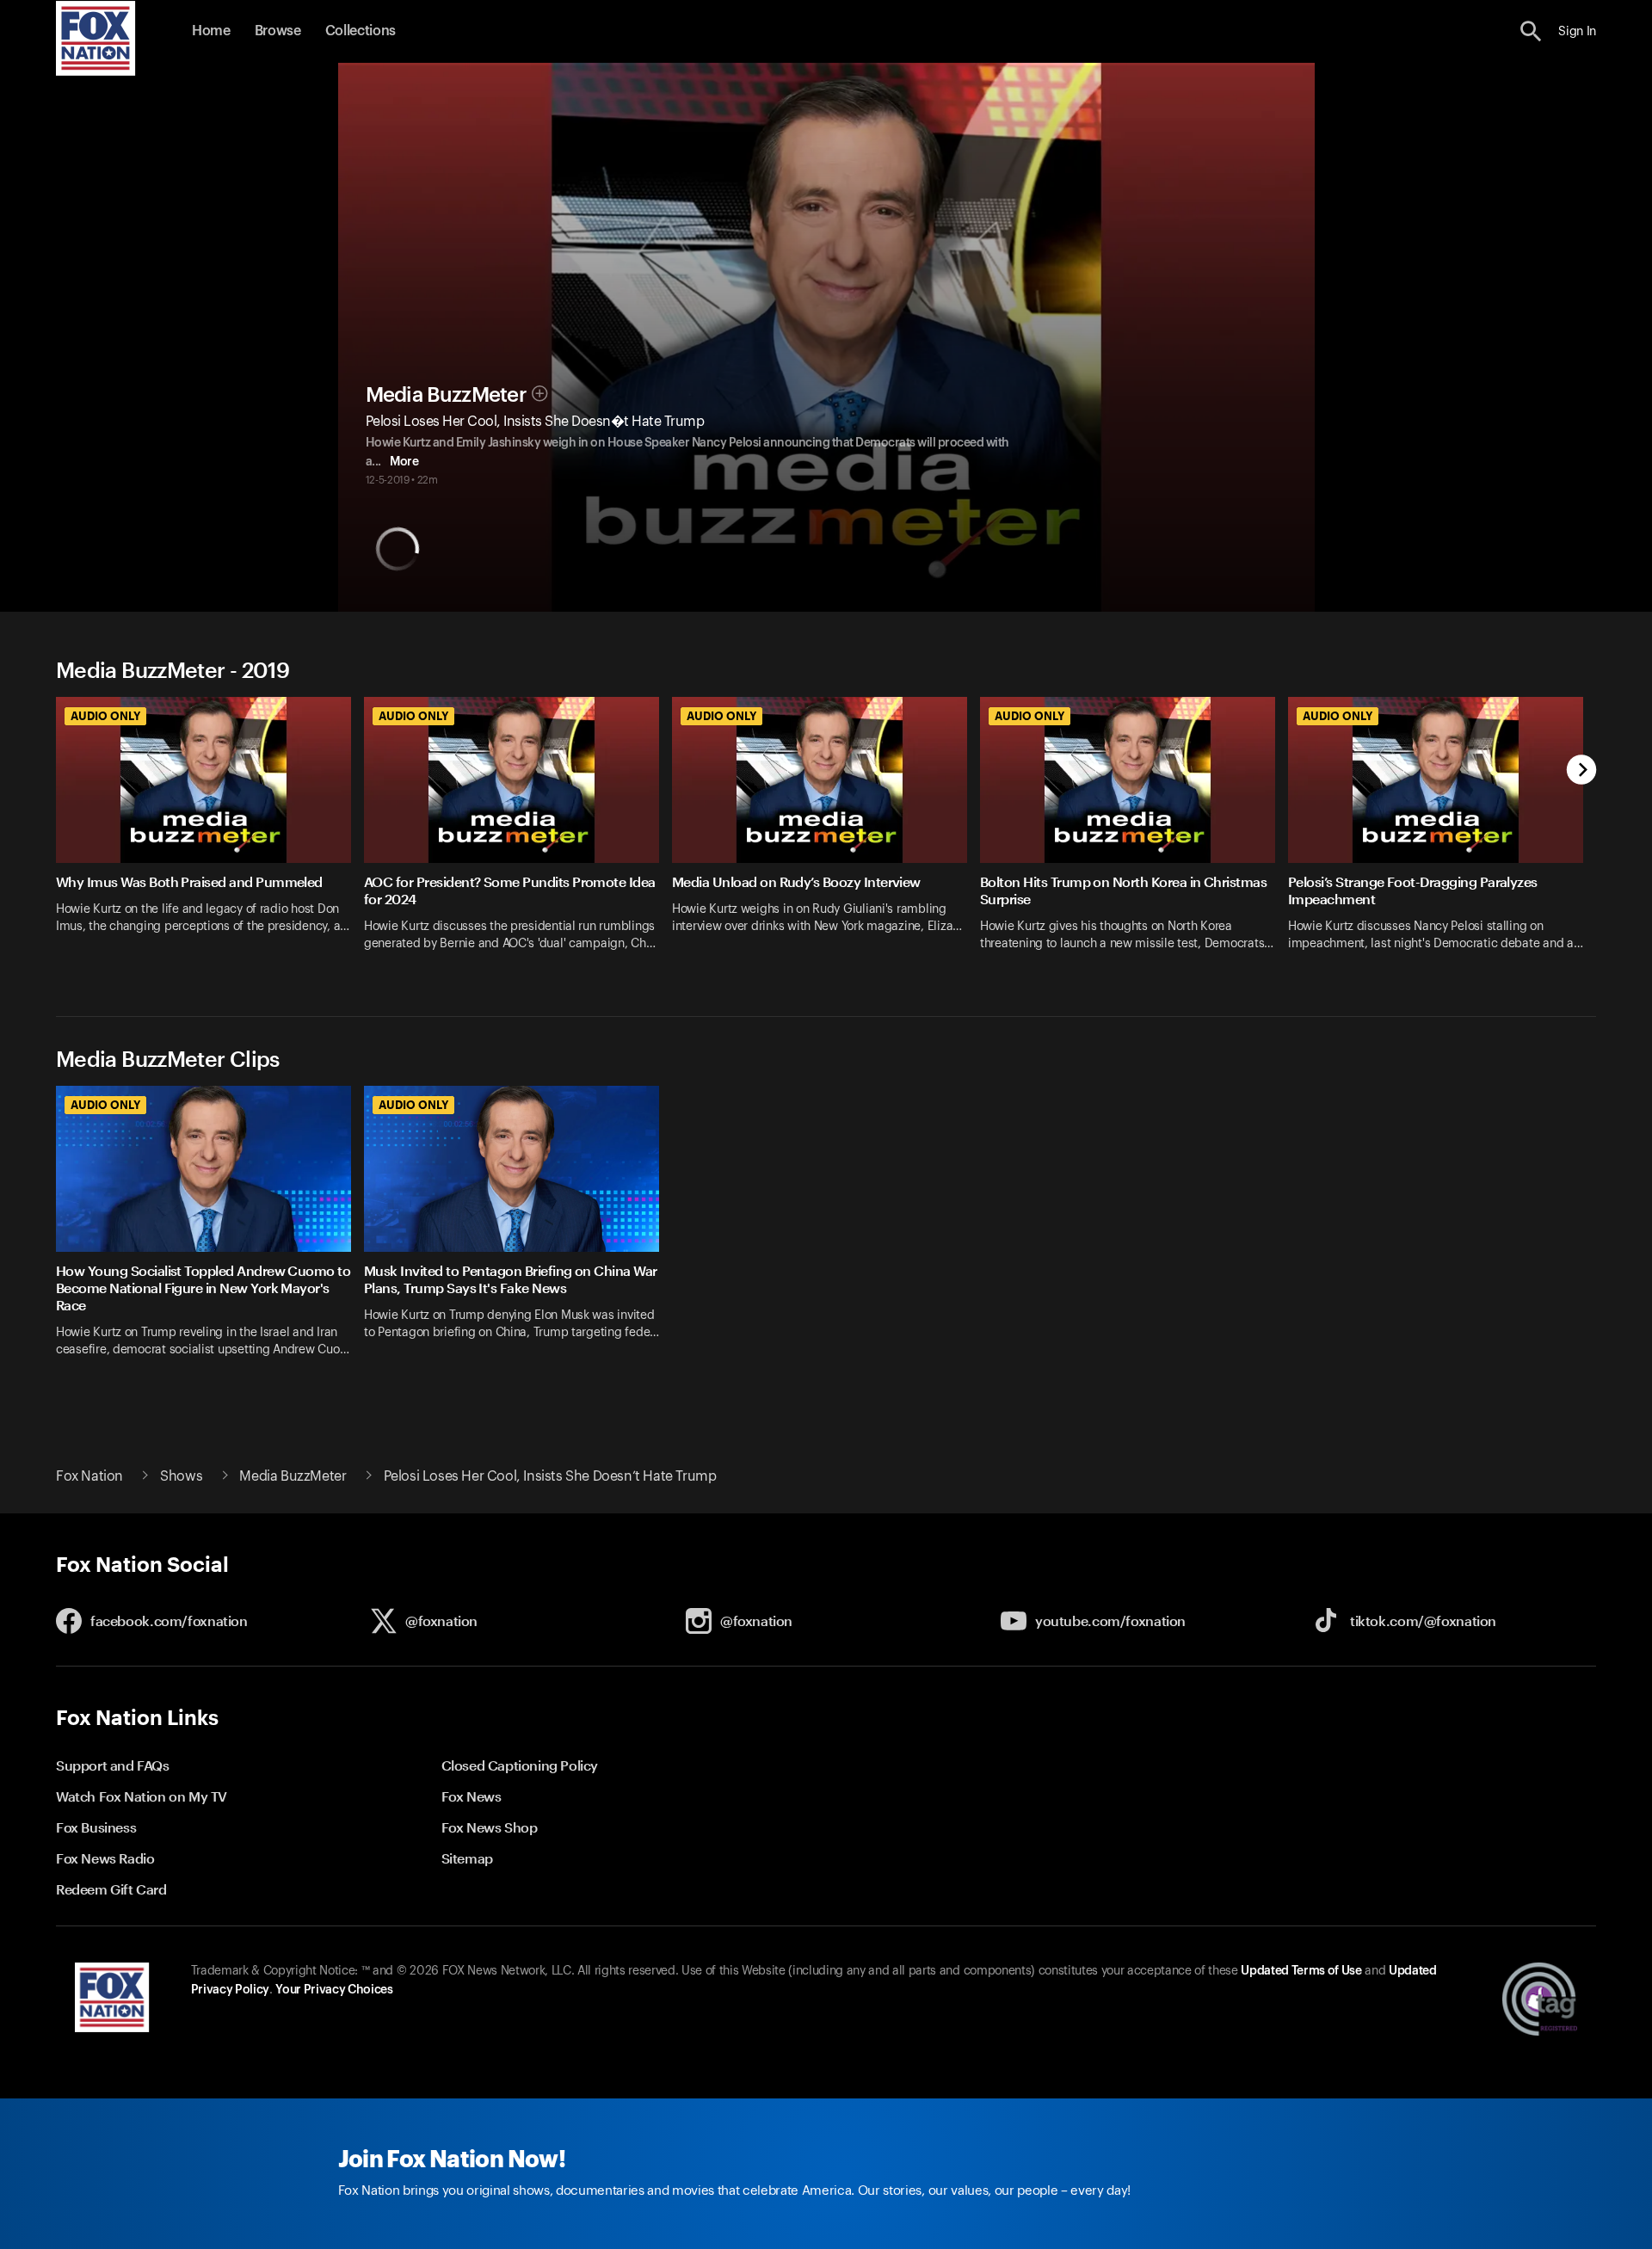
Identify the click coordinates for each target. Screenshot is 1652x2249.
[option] (210, 835)
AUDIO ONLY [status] (105, 716)
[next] (1582, 771)
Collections (361, 31)
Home (211, 31)
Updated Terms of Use (1301, 1971)
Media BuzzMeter (447, 395)
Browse (278, 31)
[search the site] (1531, 31)
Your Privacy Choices (334, 1990)
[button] (1531, 31)
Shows (181, 1476)
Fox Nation (89, 1476)
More (404, 462)
